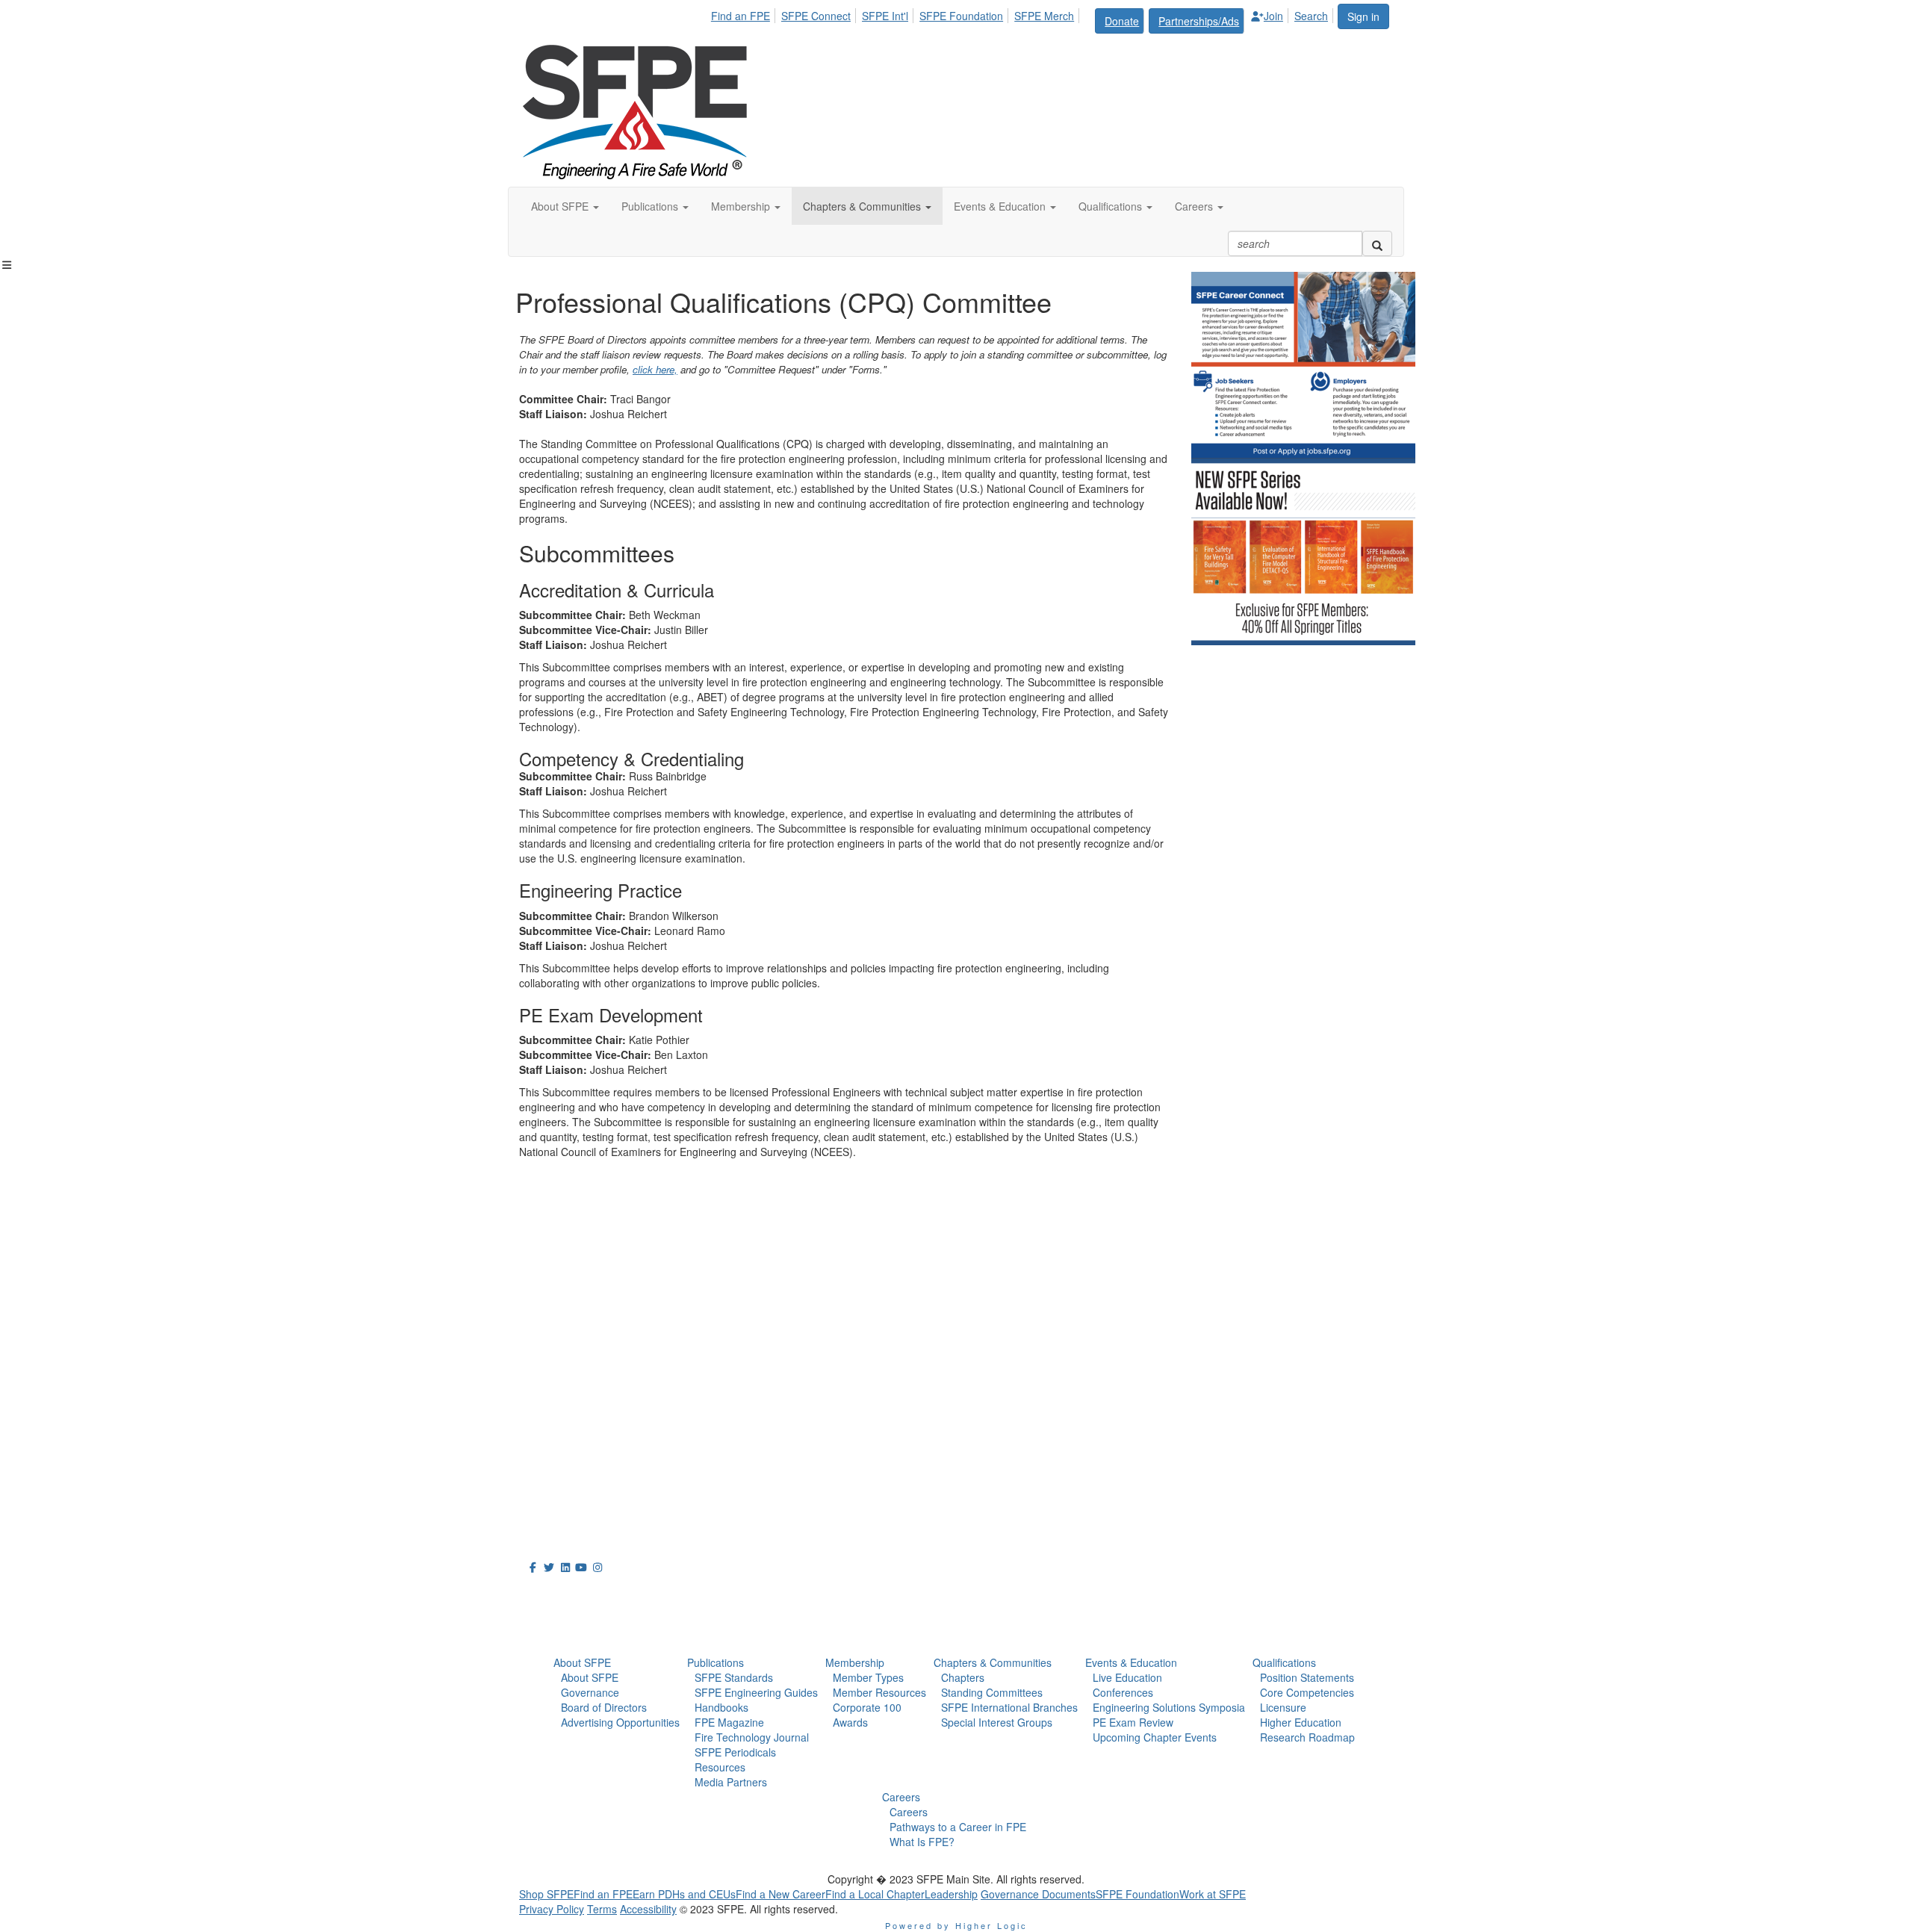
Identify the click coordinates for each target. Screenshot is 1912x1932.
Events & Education (1131, 1662)
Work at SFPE (1213, 1894)
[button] (565, 206)
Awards (850, 1722)
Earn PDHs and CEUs (684, 1894)
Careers (901, 1797)
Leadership (951, 1894)
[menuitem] (745, 13)
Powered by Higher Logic (956, 1925)
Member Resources (879, 1692)
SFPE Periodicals (735, 1752)
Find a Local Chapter (875, 1894)
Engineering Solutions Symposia (1169, 1707)
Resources (720, 1767)
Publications (716, 1662)
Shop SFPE (546, 1894)
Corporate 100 (867, 1707)
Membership (855, 1662)
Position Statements (1307, 1677)
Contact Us (552, 1432)
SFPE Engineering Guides (756, 1692)
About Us (556, 1594)
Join (1273, 16)
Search (1311, 16)
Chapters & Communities (993, 1662)
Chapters (963, 1677)
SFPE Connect (816, 16)
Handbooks (721, 1707)
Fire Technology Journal (752, 1737)
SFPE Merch (1044, 16)
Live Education (1127, 1677)
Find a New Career (780, 1894)
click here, (655, 369)
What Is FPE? (922, 1842)
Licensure (1283, 1707)
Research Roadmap (1307, 1737)
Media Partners (731, 1782)
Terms (602, 1909)
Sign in (1363, 16)
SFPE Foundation (961, 16)
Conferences (1123, 1692)
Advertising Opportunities (620, 1722)
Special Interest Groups (997, 1722)
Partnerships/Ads (1199, 21)
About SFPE (582, 1662)
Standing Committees (992, 1692)
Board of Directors (604, 1707)
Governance (590, 1692)
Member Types (868, 1677)
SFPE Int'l (885, 16)
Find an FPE (741, 16)
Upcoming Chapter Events (1155, 1737)
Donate (1122, 21)
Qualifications (1284, 1662)
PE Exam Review (1133, 1722)
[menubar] (1024, 19)
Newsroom (561, 1627)
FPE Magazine (729, 1722)
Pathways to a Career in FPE (958, 1827)
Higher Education (1301, 1722)
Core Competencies (1307, 1692)
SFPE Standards (734, 1677)
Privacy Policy (552, 1909)
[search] (1377, 243)
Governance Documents (1038, 1894)
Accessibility (648, 1909)
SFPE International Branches (1009, 1707)
